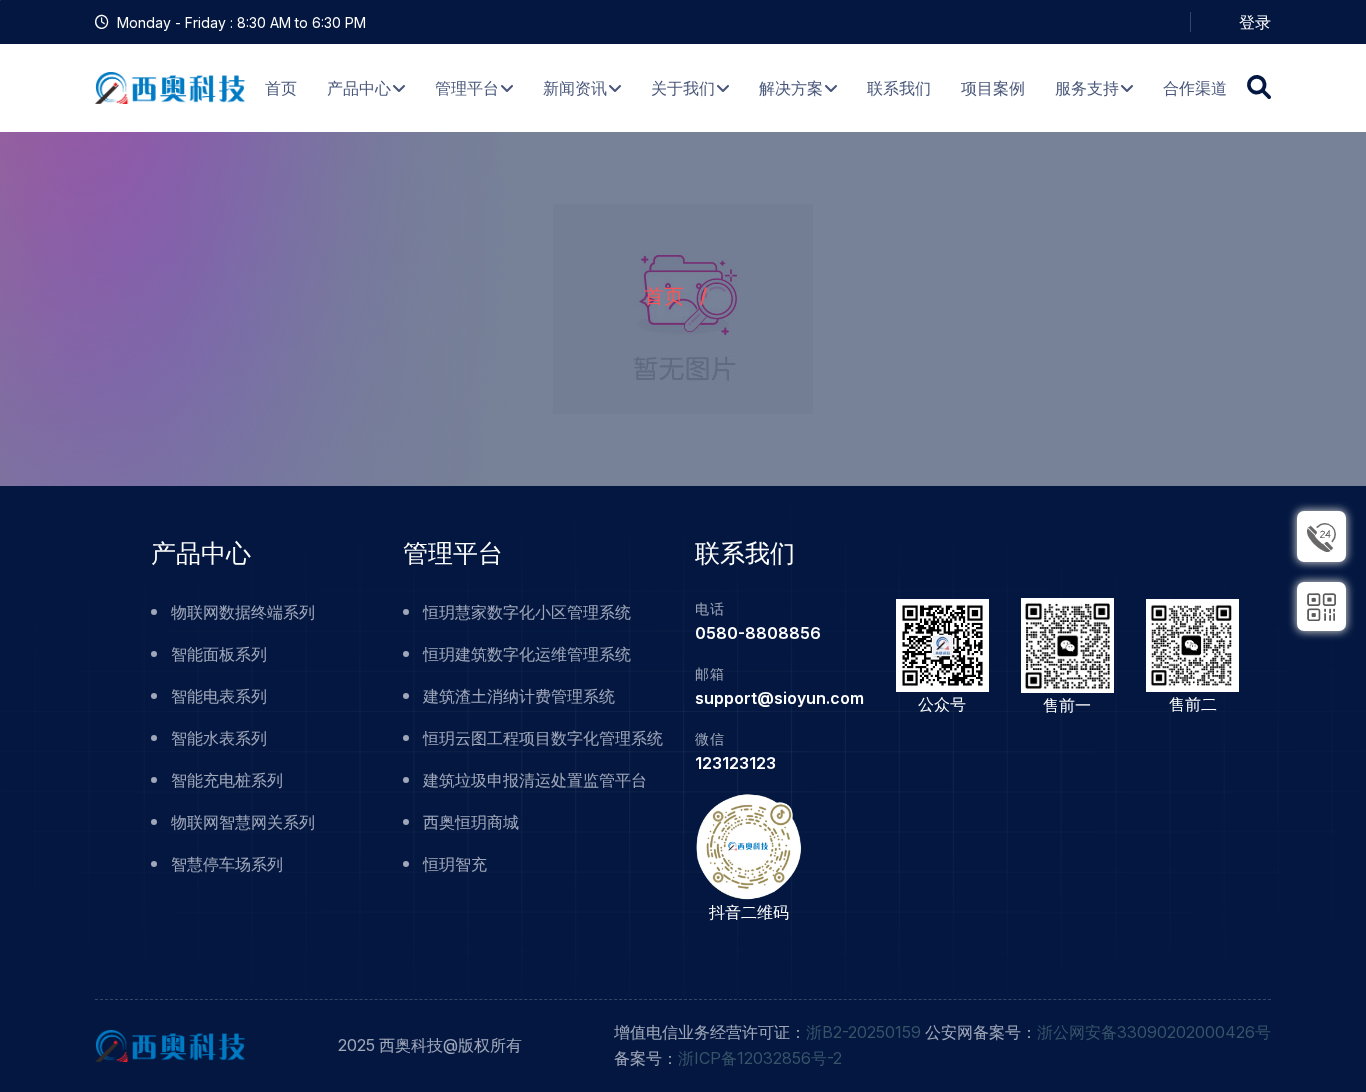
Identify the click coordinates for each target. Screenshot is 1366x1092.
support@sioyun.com (779, 698)
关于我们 (683, 87)
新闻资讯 (575, 87)
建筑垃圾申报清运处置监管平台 (535, 780)
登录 (1255, 22)
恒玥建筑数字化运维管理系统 (527, 654)
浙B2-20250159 (863, 1032)
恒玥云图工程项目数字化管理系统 (543, 738)
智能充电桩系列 (227, 780)
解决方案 (791, 87)
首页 (281, 87)
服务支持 (1087, 87)
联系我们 (899, 87)
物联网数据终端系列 (243, 612)
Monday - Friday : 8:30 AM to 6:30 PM (241, 22)
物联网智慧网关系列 (243, 822)
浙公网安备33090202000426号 (1154, 1032)
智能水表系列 (219, 738)
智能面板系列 (219, 654)
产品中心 (359, 87)
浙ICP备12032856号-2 (760, 1058)
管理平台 (467, 87)
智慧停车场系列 (227, 864)
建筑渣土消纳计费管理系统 (519, 696)
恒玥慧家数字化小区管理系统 (527, 612)
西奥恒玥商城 (471, 822)
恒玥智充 (455, 864)
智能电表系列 (219, 696)
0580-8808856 (758, 633)
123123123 (735, 763)
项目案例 (993, 87)
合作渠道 (1195, 87)
